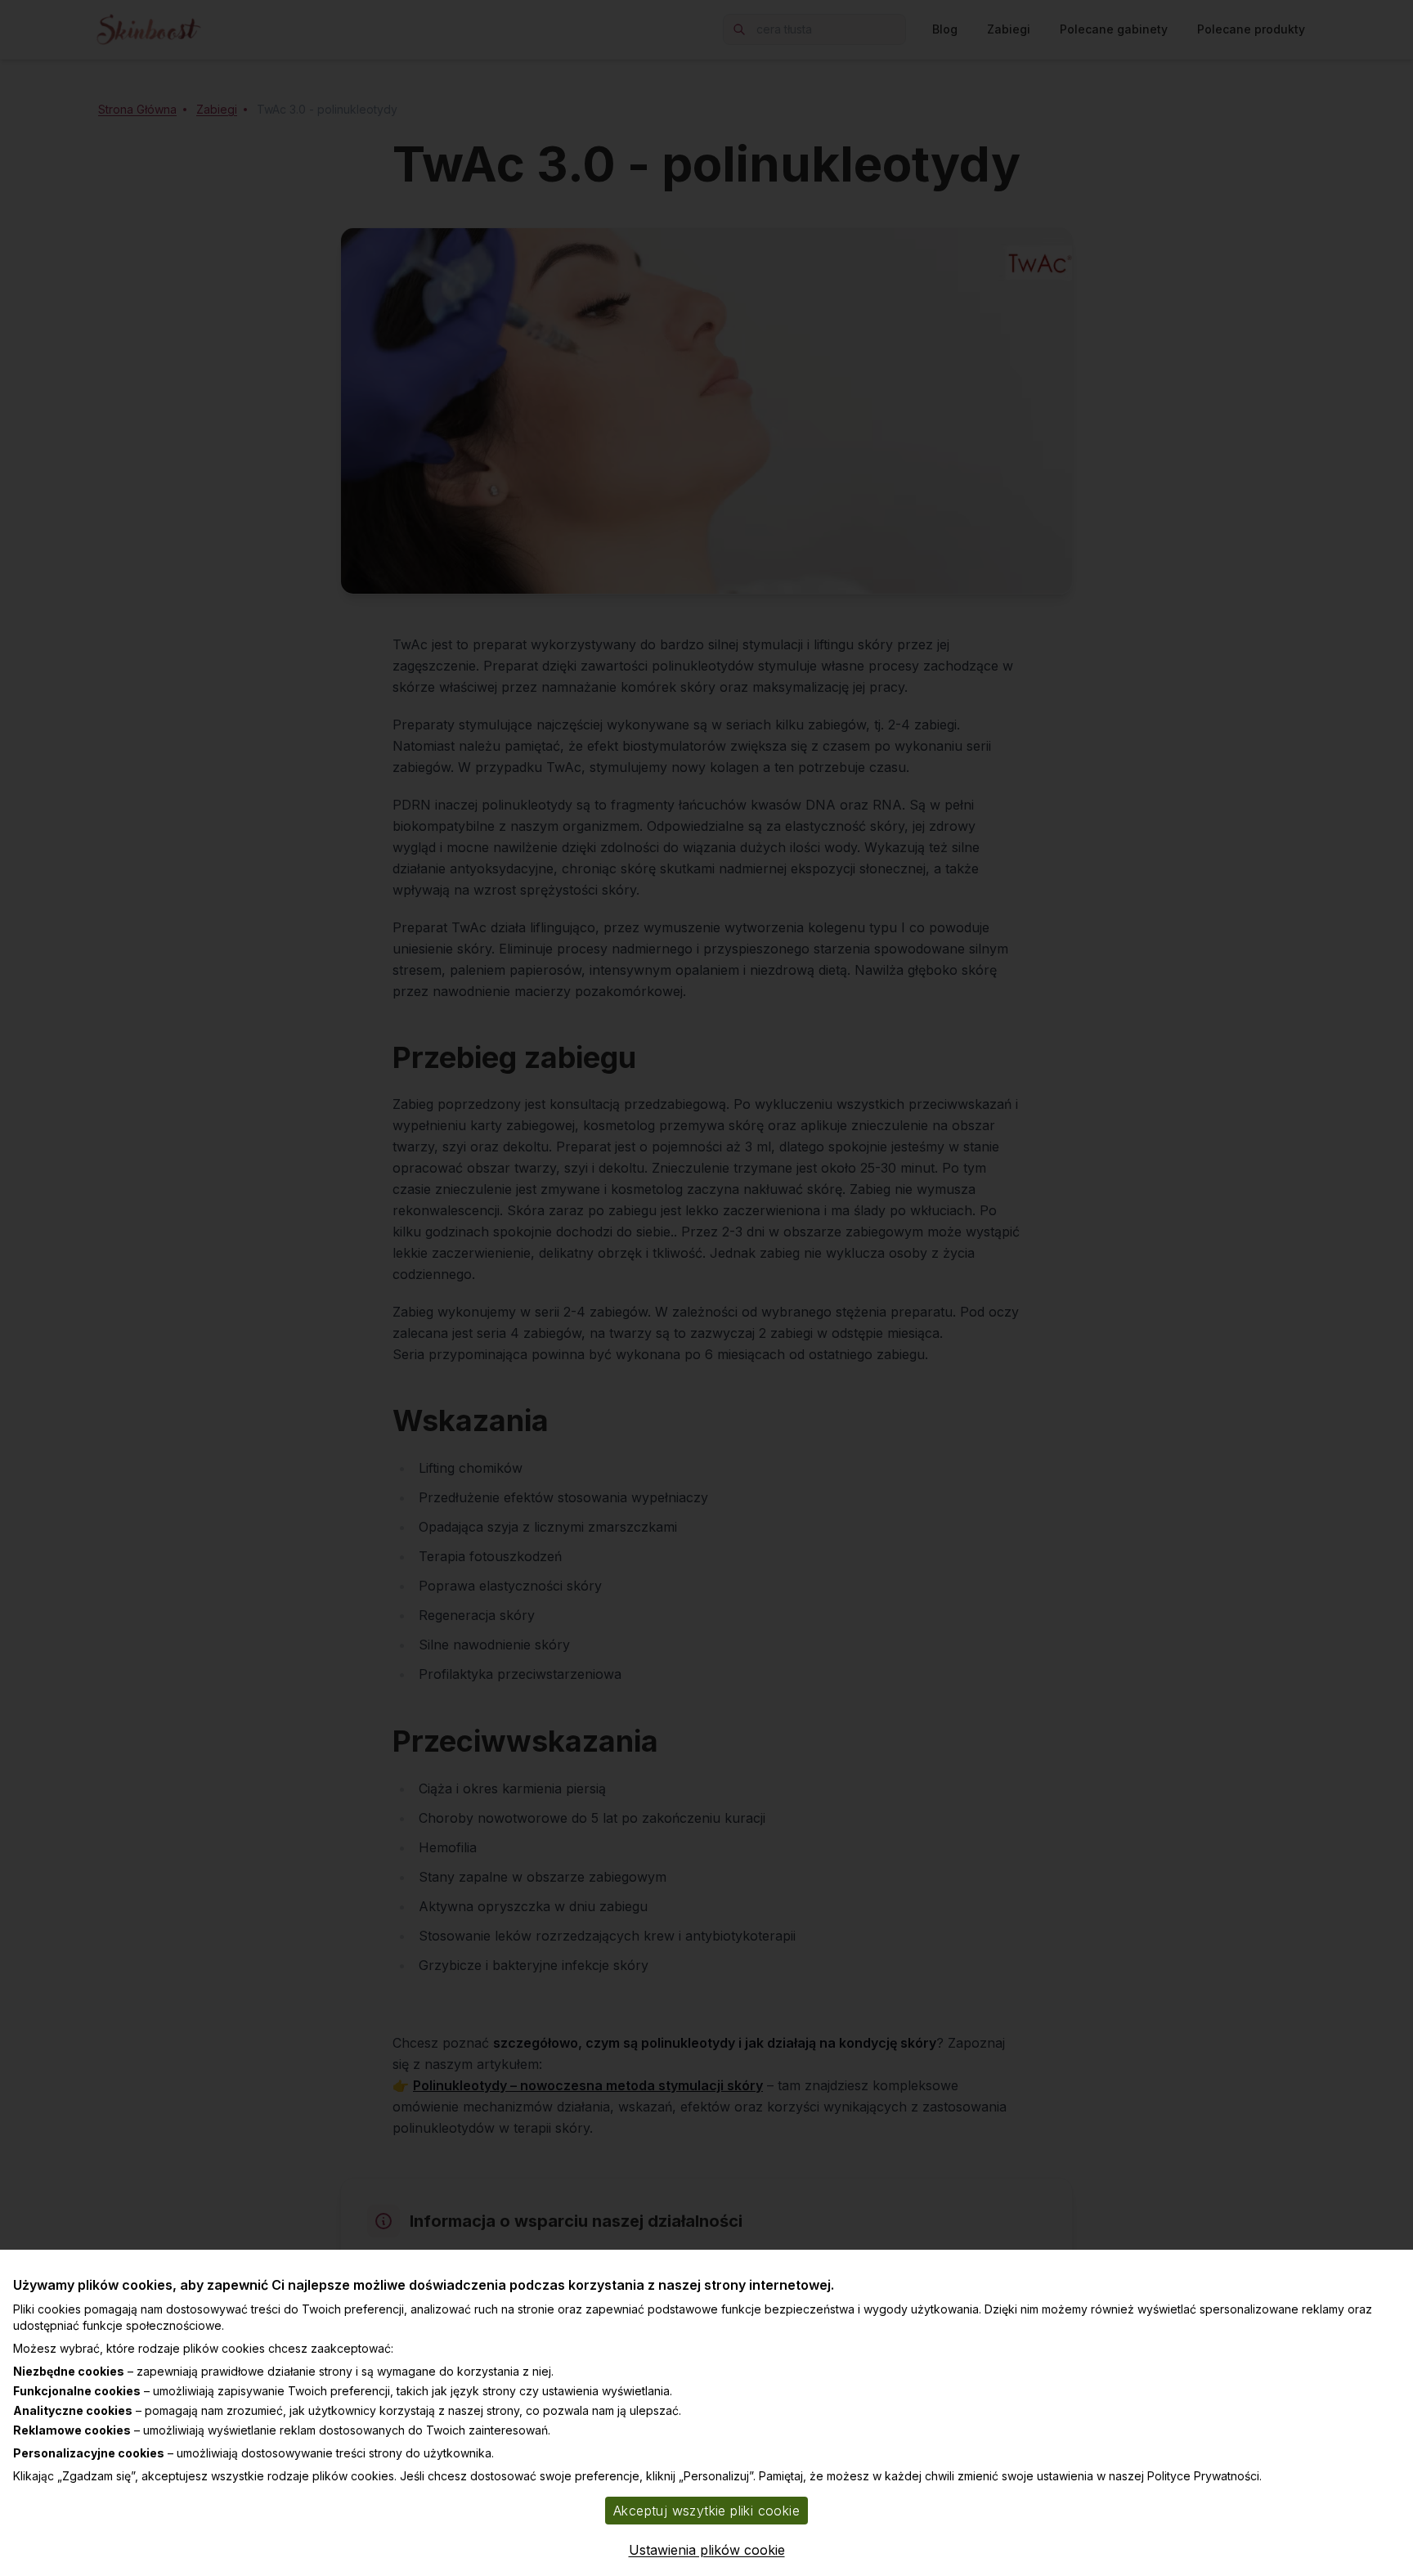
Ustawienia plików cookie (707, 2550)
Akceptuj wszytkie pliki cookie (706, 2511)
